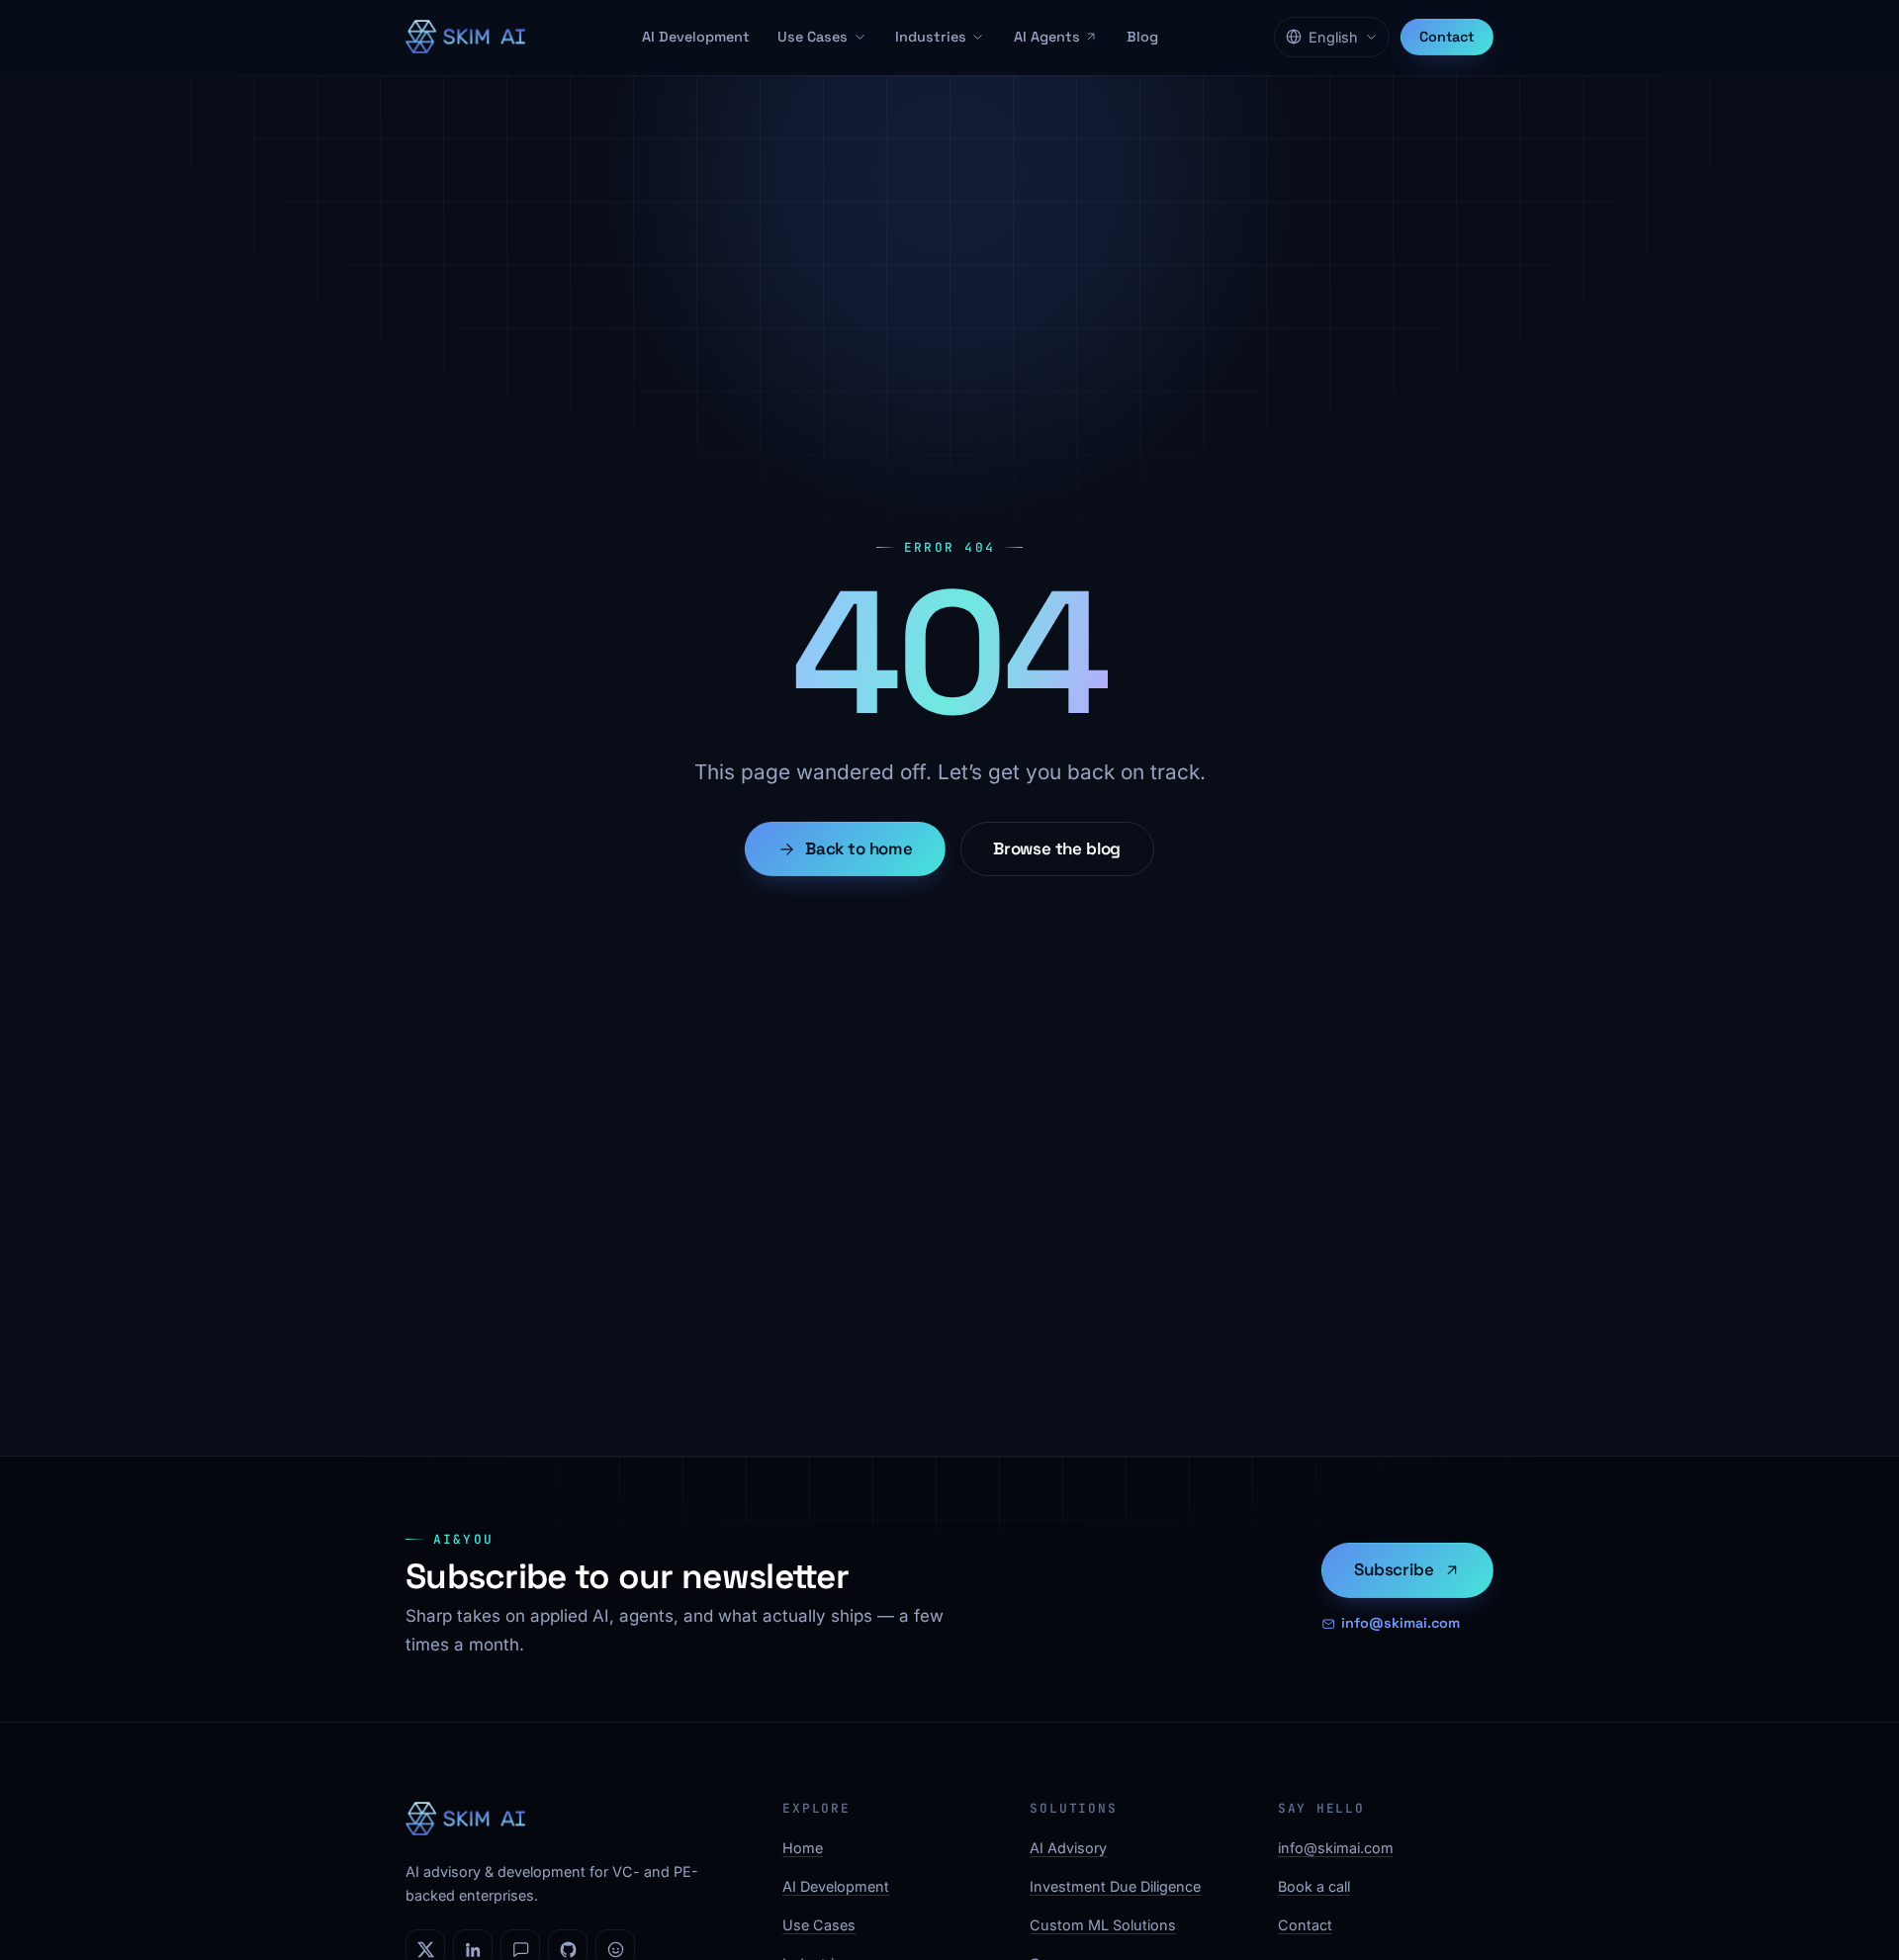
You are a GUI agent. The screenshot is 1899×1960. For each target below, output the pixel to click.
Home (803, 1848)
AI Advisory (1068, 1848)
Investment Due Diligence (1115, 1886)
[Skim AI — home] (465, 37)
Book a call (1314, 1886)
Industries (931, 37)
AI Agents (1047, 37)
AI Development (696, 37)
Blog (1142, 37)
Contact (1447, 37)
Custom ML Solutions (1103, 1925)
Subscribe (1394, 1569)
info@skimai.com (1401, 1623)
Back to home (859, 848)
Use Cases (813, 37)
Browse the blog (1057, 848)
